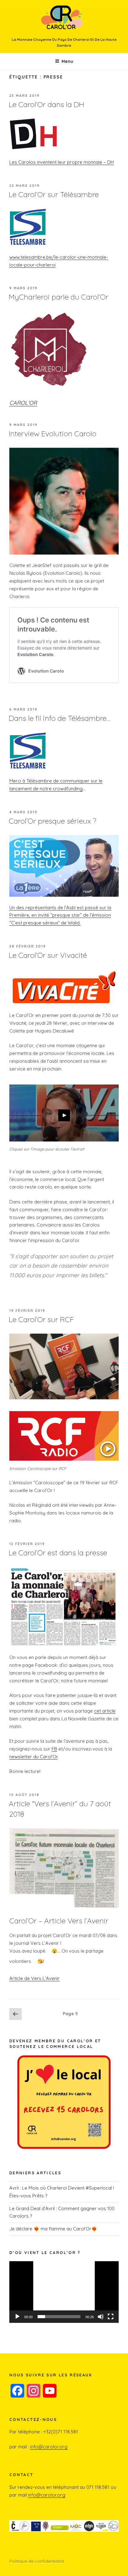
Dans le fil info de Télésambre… (59, 718)
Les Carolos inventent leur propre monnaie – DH (62, 162)
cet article (105, 1711)
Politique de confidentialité (37, 2561)
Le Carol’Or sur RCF (41, 1319)
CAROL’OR (23, 403)
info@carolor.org (49, 2447)
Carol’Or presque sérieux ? (53, 821)
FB (54, 1749)
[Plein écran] (111, 2317)
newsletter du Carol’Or (33, 1757)
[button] (64, 2292)
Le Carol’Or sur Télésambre (54, 194)
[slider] (59, 2317)
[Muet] (101, 2317)
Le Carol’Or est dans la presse (58, 1553)
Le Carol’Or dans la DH (46, 104)
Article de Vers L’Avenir (34, 1978)
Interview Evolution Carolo (53, 433)
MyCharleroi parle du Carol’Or (59, 297)
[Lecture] (17, 2317)
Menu (67, 61)
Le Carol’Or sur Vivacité (48, 955)
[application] (64, 2292)
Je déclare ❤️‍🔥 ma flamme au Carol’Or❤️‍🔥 (53, 2229)
